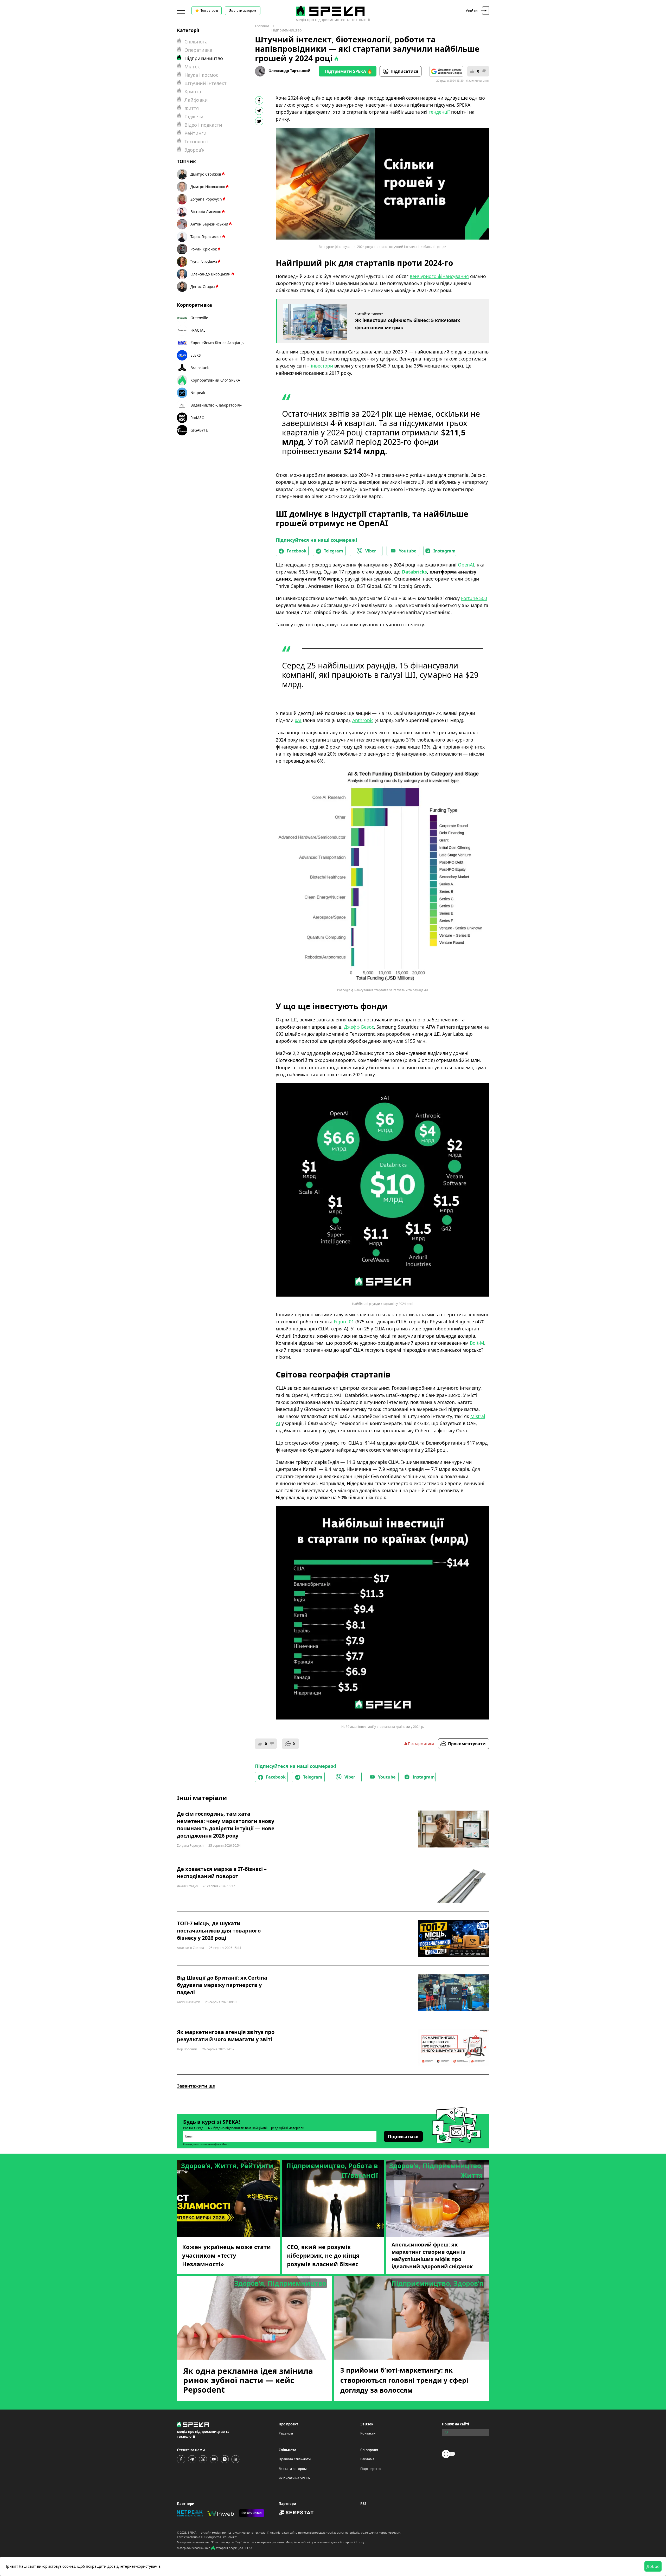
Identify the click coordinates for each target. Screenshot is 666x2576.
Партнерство (371, 2469)
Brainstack (200, 368)
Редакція (286, 2433)
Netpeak (198, 393)
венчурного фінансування (439, 276)
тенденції (439, 112)
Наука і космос (201, 75)
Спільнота (196, 42)
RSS (363, 2504)
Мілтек (192, 67)
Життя (192, 108)
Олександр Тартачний (289, 71)
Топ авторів (209, 11)
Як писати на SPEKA (294, 2478)
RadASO (197, 418)
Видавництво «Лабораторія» (216, 405)
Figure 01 (344, 1322)
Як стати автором (243, 11)
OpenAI (466, 565)
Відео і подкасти (203, 125)
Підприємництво (286, 30)
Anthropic (363, 720)
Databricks (414, 572)
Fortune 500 (474, 598)
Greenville (199, 318)
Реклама (367, 2459)
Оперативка (198, 50)
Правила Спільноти (295, 2459)
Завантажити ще (196, 2086)
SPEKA (192, 2532)
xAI (298, 720)
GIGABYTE (199, 430)
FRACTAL (198, 330)
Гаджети (194, 117)
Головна (262, 26)
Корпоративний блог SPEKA (215, 380)
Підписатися (404, 71)
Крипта (193, 92)
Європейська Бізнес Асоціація (217, 343)
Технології (196, 141)
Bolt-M (477, 1343)
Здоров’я (194, 150)
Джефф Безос (359, 1027)
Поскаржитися (421, 1744)
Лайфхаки (196, 100)
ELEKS (196, 355)
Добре (653, 2566)
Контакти (368, 2433)
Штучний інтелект (206, 83)
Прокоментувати (467, 1744)
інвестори (322, 366)
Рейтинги (196, 133)
